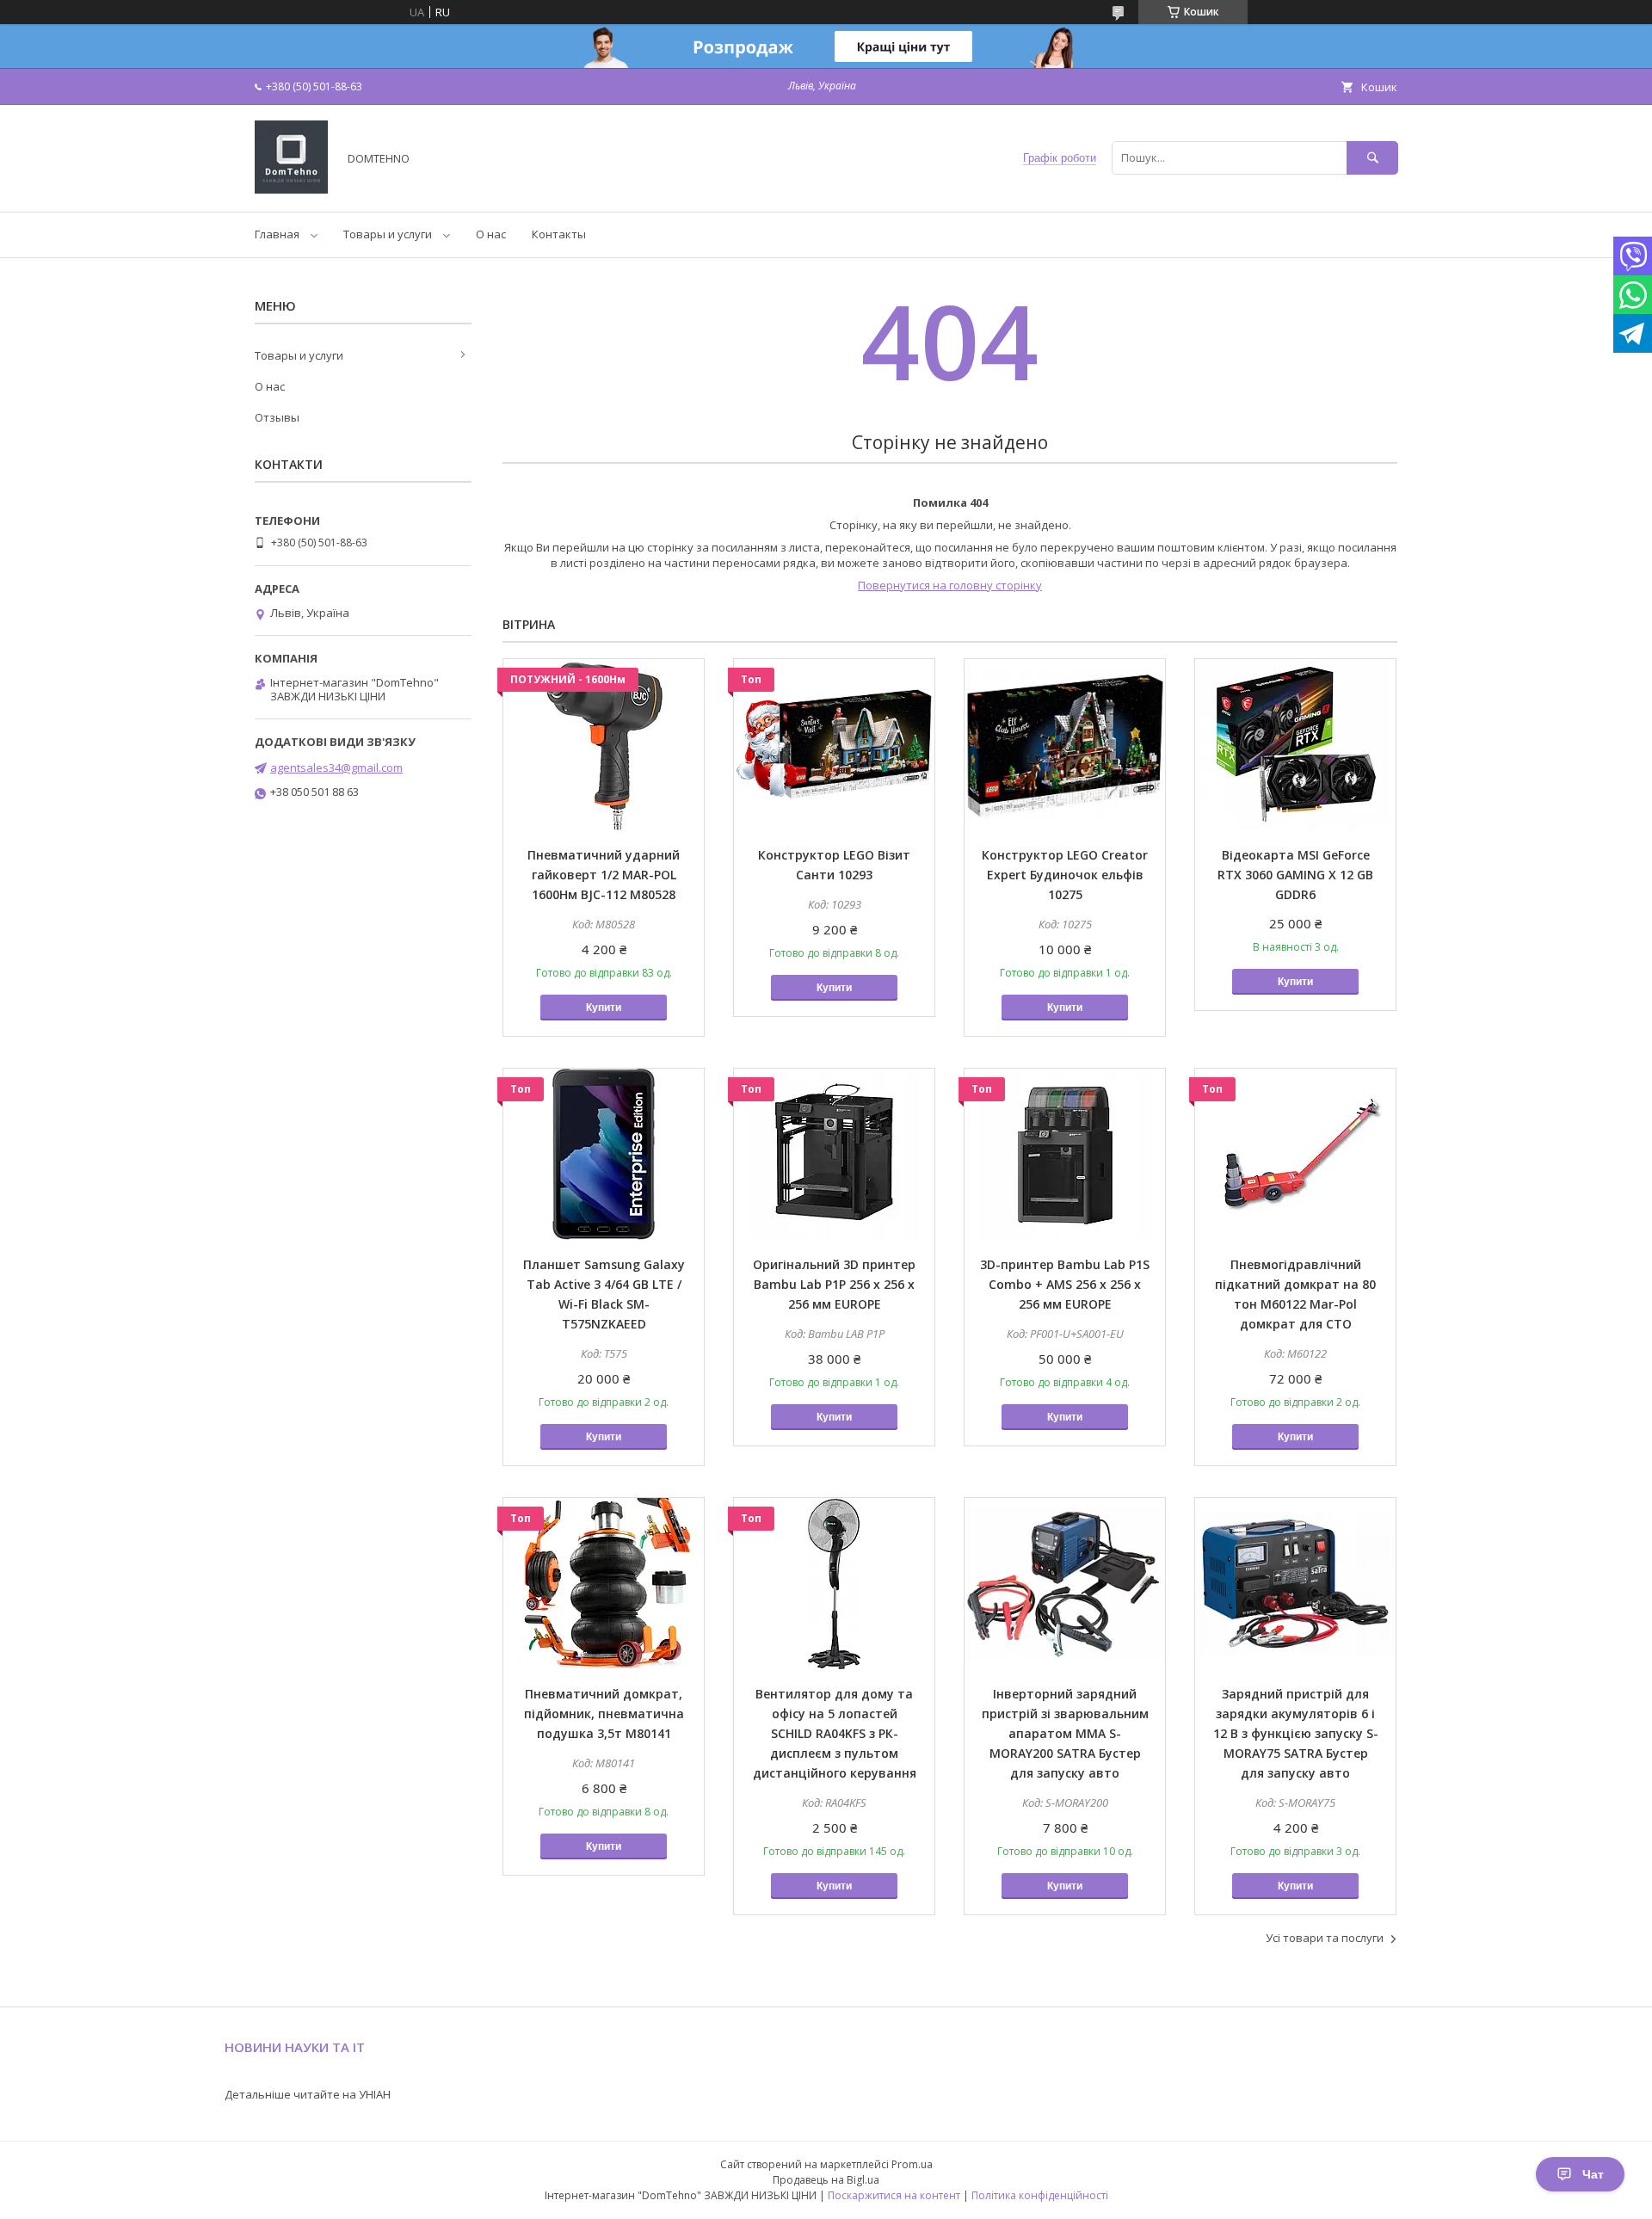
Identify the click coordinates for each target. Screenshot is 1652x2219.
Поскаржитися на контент (894, 2195)
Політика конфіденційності (1040, 2195)
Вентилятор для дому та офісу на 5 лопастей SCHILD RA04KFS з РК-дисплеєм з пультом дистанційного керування (835, 1733)
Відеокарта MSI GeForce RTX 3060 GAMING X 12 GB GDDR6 (1295, 875)
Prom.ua (912, 2164)
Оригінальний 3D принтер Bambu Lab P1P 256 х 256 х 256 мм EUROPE (834, 1284)
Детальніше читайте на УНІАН (308, 2094)
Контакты (559, 234)
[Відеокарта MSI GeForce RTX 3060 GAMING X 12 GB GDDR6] (1295, 745)
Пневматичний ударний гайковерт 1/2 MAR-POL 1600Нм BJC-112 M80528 (604, 875)
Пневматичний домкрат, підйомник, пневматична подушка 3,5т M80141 (604, 1714)
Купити (604, 1008)
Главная (277, 234)
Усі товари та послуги (1325, 1938)
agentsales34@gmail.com (336, 767)
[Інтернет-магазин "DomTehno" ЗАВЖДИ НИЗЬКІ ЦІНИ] (291, 189)
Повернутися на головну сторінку (950, 585)
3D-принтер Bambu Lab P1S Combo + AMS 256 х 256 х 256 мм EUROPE (1065, 1284)
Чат (1593, 2174)
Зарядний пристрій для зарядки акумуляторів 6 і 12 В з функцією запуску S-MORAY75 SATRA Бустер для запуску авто (1296, 1733)
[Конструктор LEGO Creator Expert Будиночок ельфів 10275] (1065, 745)
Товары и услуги (388, 234)
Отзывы (277, 417)
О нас (491, 234)
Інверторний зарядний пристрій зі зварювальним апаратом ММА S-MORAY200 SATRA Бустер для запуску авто (1065, 1733)
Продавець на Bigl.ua (826, 2180)
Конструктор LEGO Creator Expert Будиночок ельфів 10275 (1065, 875)
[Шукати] (1372, 158)
